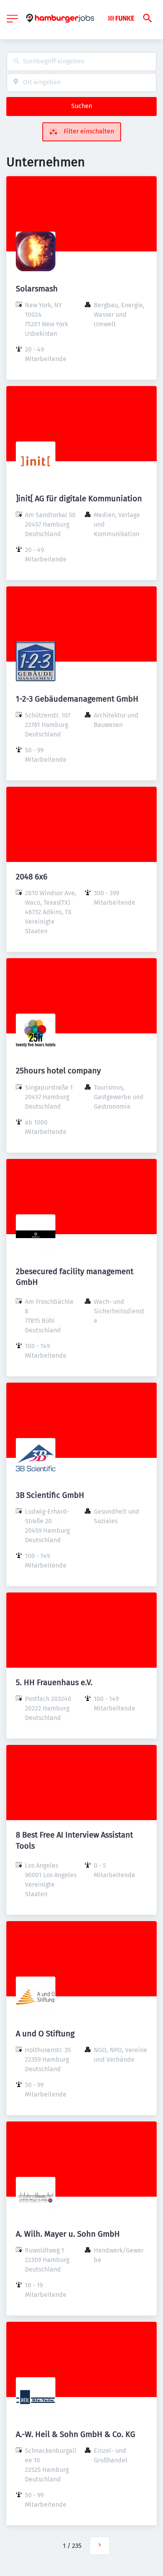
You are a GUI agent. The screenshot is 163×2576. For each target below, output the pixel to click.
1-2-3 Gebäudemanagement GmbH (77, 699)
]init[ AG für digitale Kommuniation (79, 498)
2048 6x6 (32, 877)
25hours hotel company (58, 1071)
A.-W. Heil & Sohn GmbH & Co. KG (76, 2434)
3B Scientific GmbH (50, 1495)
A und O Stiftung (45, 2034)
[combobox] (81, 62)
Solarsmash (37, 289)
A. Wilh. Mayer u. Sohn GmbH (68, 2234)
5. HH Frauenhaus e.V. (54, 1682)
